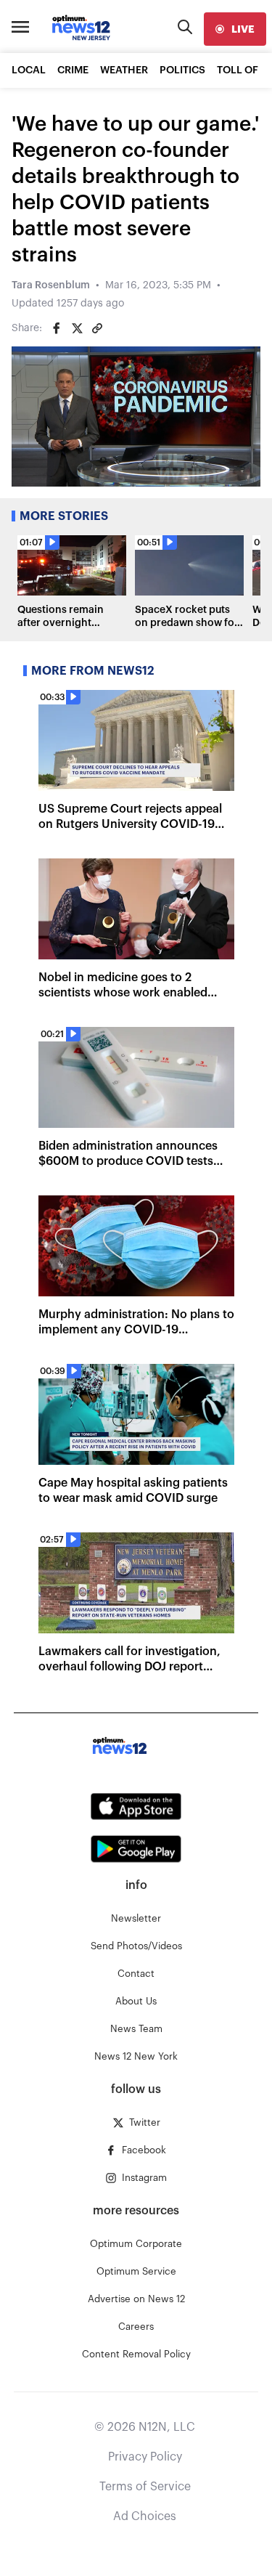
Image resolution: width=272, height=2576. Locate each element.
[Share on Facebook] (57, 328)
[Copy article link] (97, 328)
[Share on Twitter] (77, 328)
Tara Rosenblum (51, 285)
